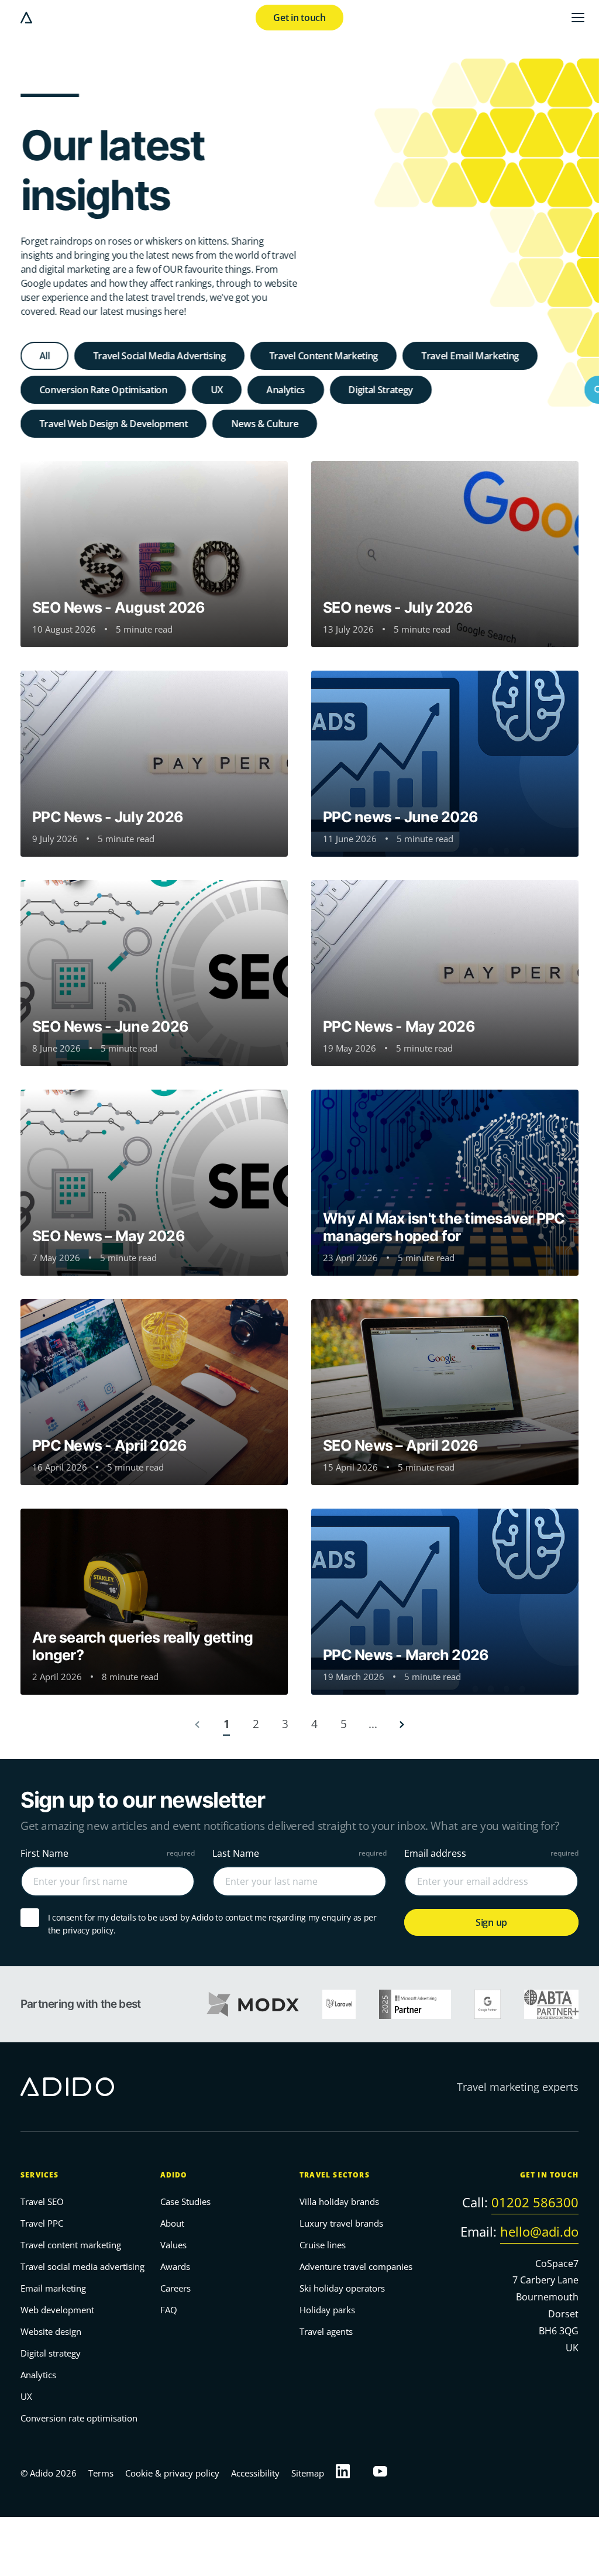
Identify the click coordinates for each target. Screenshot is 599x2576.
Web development (57, 2310)
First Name (44, 1853)
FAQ (169, 2310)
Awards (175, 2267)
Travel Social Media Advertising (159, 356)
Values (173, 2245)
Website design (51, 2332)
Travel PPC (42, 2224)
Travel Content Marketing (323, 356)
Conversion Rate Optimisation (103, 390)
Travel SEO (42, 2202)
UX (217, 390)
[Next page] (402, 1724)
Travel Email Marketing (470, 356)
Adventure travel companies (356, 2267)
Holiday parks (327, 2310)
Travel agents (326, 2332)
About (172, 2224)
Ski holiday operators (342, 2289)
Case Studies (185, 2202)
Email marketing (53, 2289)
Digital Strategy (381, 390)
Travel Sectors (335, 2175)
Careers (175, 2289)
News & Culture (265, 424)
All (44, 356)
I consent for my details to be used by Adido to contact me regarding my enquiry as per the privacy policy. (212, 1924)
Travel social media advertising (82, 2267)
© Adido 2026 (49, 2473)
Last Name (236, 1853)
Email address (435, 1853)
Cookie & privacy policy (172, 2473)
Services (40, 2175)
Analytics (285, 390)
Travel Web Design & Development (113, 424)
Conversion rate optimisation (79, 2419)
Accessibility (255, 2473)
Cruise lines (323, 2245)
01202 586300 (535, 2203)
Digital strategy (51, 2354)
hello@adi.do (539, 2231)
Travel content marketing (71, 2245)
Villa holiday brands (339, 2202)
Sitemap (308, 2473)
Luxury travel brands (341, 2224)
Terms (101, 2473)
